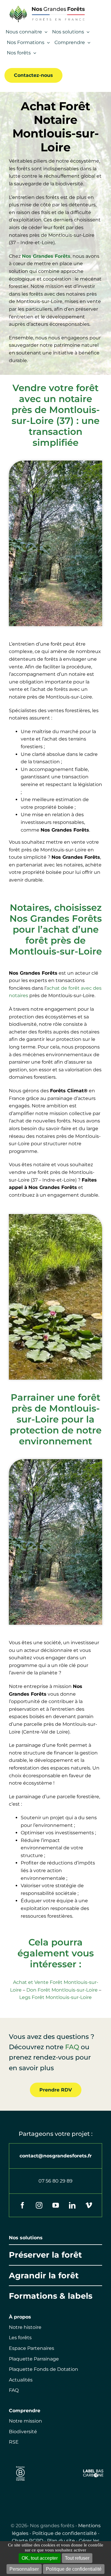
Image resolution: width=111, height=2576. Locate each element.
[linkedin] (72, 2205)
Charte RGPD (28, 2541)
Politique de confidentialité (65, 2533)
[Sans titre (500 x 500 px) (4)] (20, 2465)
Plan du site (61, 2541)
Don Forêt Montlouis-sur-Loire (62, 1990)
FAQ (72, 2047)
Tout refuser (77, 2558)
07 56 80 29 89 (55, 2181)
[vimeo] (89, 2205)
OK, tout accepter (40, 2558)
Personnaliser (24, 2569)
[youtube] (56, 2205)
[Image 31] (93, 2471)
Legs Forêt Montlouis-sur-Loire (55, 1997)
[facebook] (22, 2205)
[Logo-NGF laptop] (45, 7)
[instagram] (39, 2205)
